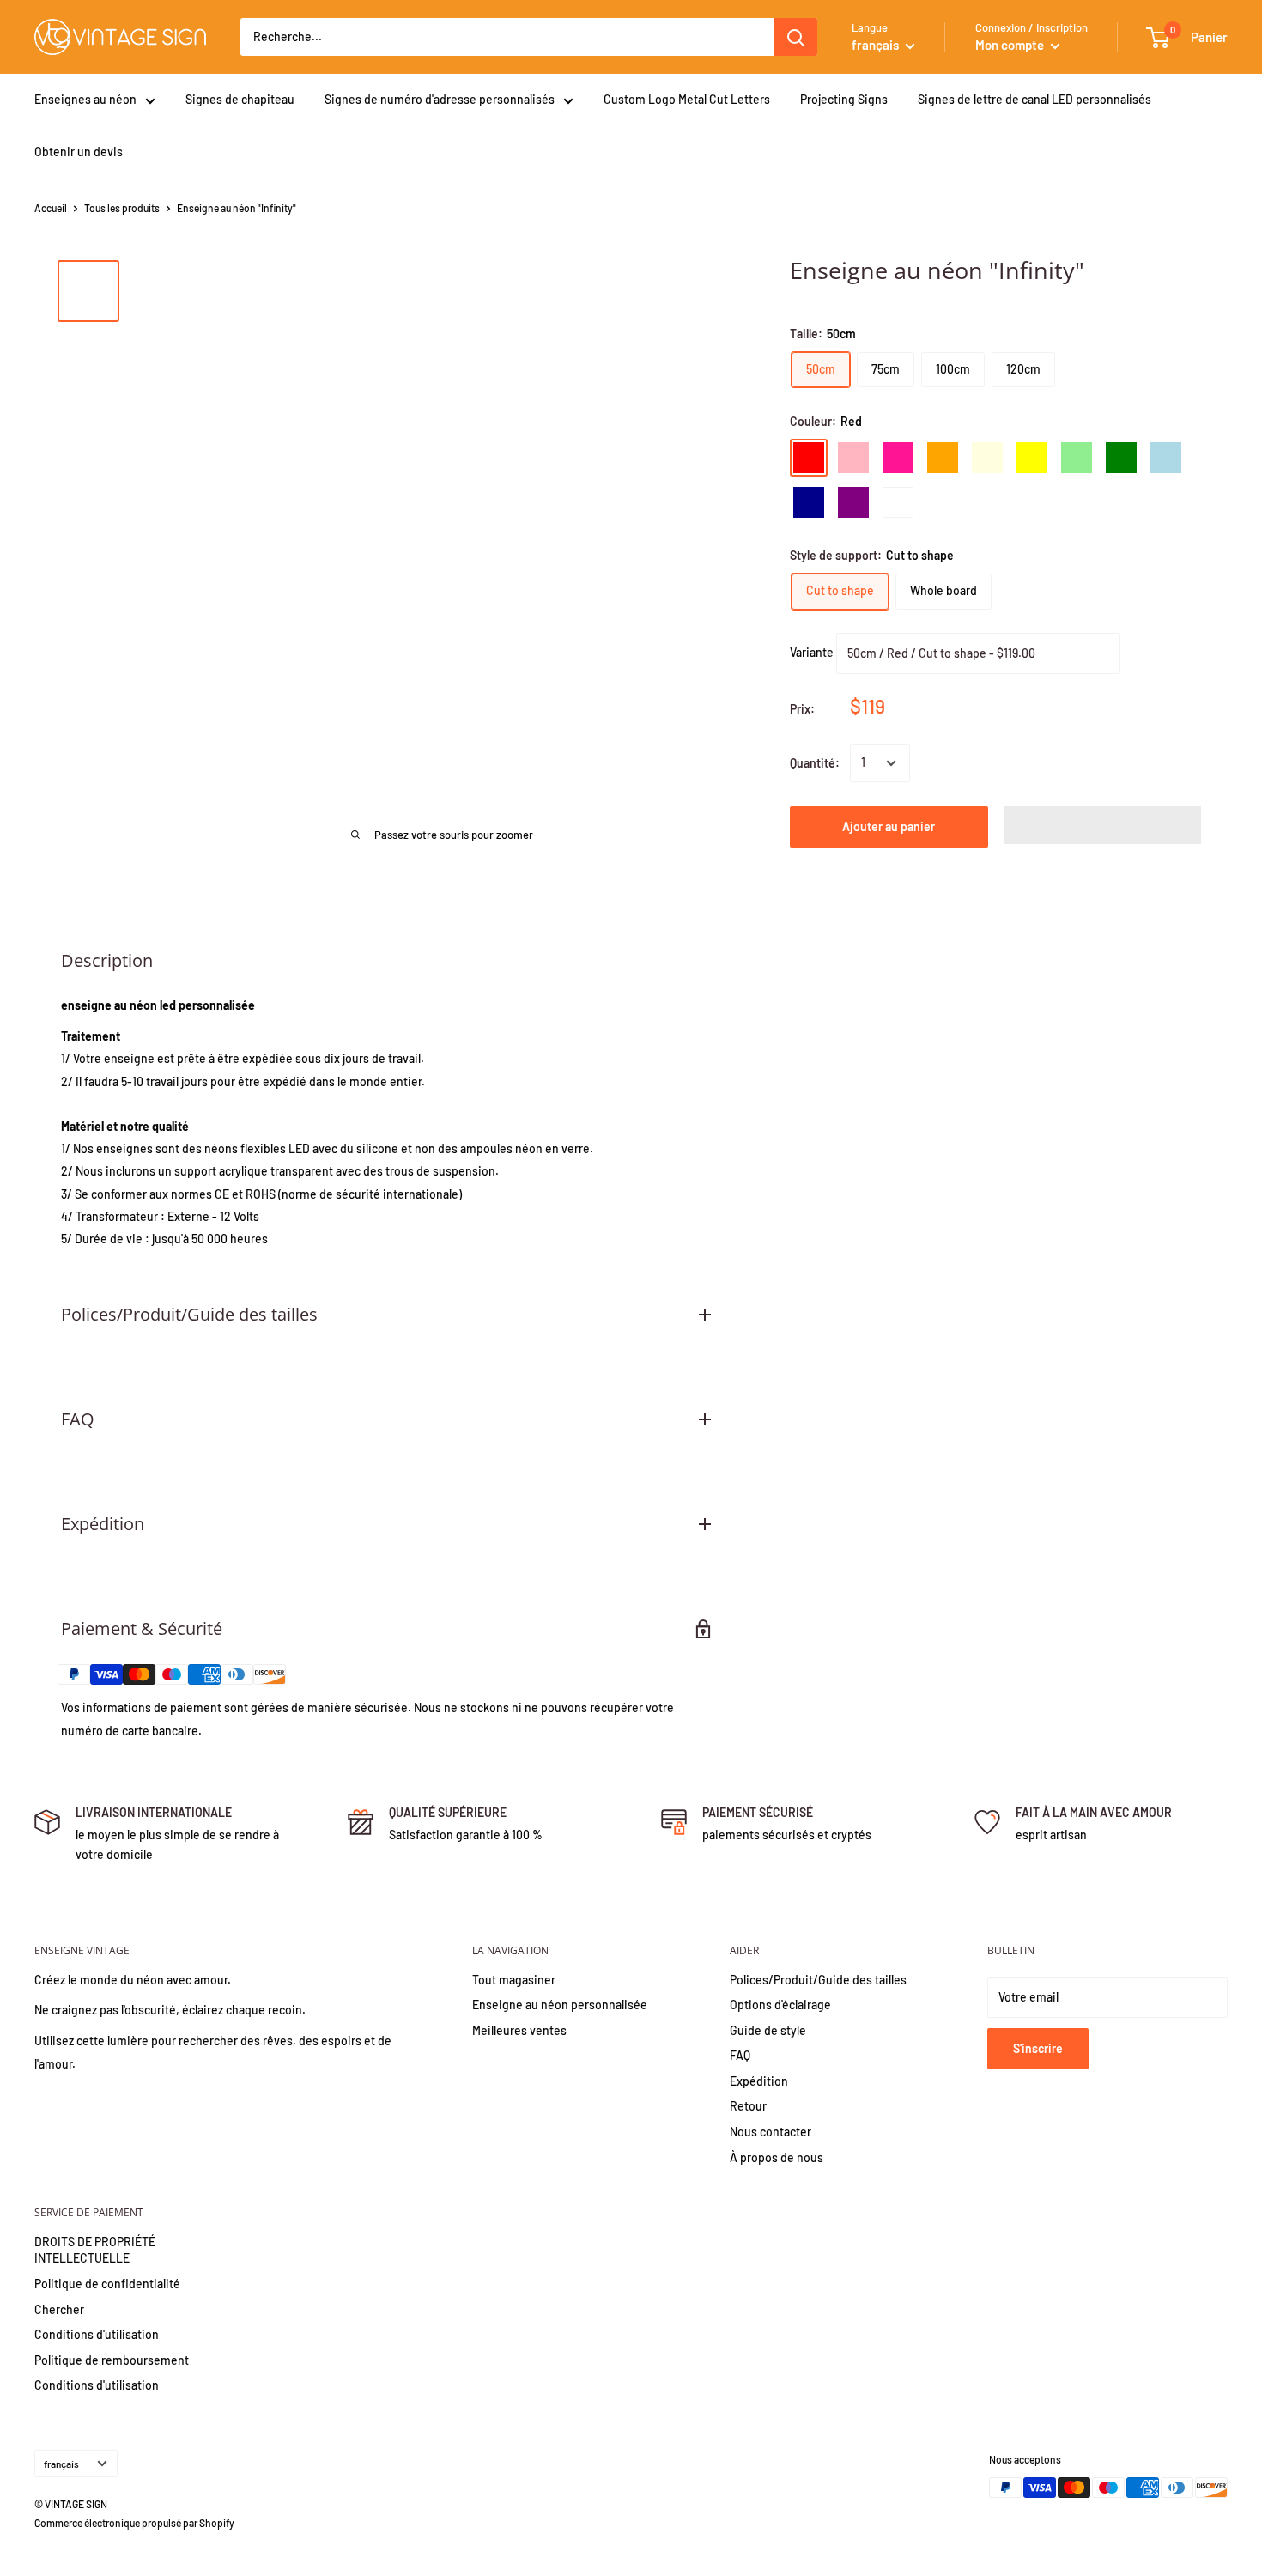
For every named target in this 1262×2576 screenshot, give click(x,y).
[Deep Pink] (898, 458)
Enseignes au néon (85, 99)
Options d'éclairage (780, 2005)
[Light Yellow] (987, 458)
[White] (898, 502)
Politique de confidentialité (107, 2284)
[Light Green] (1077, 458)
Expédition (759, 2081)
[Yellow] (1032, 458)
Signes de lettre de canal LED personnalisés (1034, 99)
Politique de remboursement (112, 2360)
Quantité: (815, 763)
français (61, 2464)
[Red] (809, 458)
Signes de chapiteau (240, 99)
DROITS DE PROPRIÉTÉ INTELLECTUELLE (95, 2250)
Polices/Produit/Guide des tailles (818, 1980)
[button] (1103, 825)
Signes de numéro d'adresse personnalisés (440, 99)
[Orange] (943, 458)
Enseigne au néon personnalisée (560, 2005)
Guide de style (768, 2030)
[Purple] (853, 502)
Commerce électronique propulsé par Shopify (134, 2523)
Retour (748, 2106)
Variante (812, 651)
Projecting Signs (844, 99)
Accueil (51, 208)
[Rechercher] (796, 37)
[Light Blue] (1166, 458)
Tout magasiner (514, 1980)
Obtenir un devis (79, 152)
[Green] (1121, 458)
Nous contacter (771, 2132)
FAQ (740, 2055)
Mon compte (1011, 45)
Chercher (59, 2309)
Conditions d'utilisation (97, 2334)
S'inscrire (1038, 2048)
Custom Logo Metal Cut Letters (687, 99)
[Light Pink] (853, 458)
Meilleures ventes (519, 2030)
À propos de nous (777, 2157)
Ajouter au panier (889, 826)
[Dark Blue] (809, 502)
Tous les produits (122, 208)
